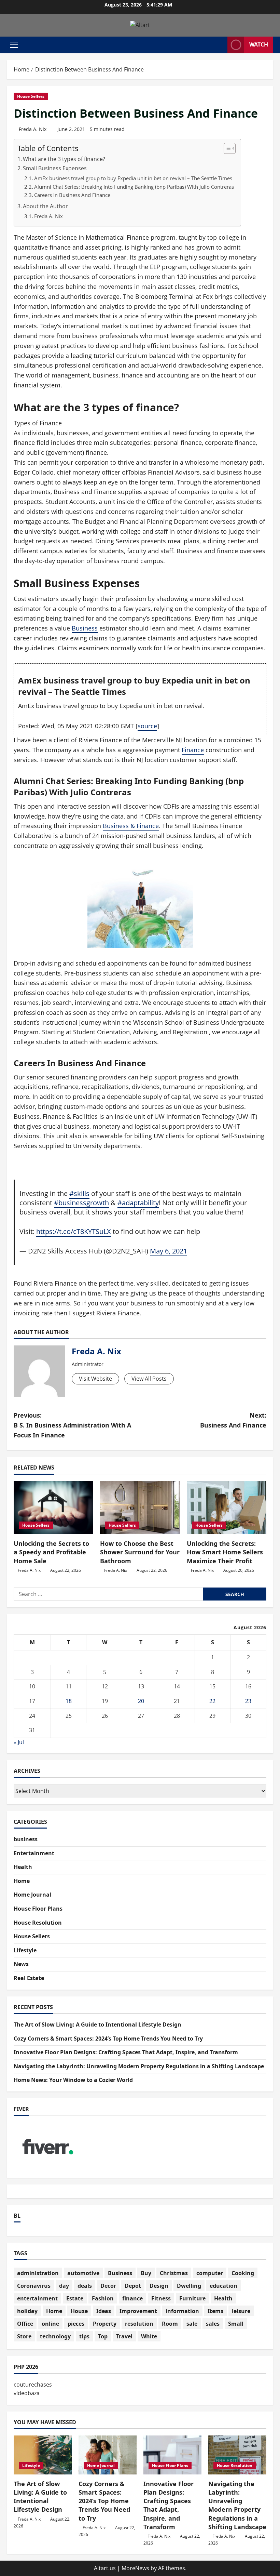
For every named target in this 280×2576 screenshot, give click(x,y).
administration (38, 2273)
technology (55, 2336)
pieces (76, 2324)
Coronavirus (34, 2286)
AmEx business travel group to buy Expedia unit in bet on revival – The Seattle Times (133, 178)
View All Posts (149, 1379)
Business (85, 628)
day (64, 2286)
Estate (75, 2298)
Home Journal (32, 1895)
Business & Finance (131, 826)
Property (105, 2324)
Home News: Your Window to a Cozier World (73, 2080)
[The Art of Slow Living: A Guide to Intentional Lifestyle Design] (43, 2455)
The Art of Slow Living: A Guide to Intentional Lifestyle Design (97, 2024)
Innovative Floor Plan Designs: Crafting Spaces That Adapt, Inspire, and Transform (126, 2052)
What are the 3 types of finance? (64, 159)
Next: (233, 1420)
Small (236, 2324)
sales (213, 2324)
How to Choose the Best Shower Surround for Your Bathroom (140, 1552)
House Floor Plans (38, 1909)
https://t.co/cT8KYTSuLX (74, 1231)
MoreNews (135, 2568)
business (26, 1839)
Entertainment (34, 1853)
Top (103, 2336)
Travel (124, 2336)
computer (210, 2273)
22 (212, 1701)
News (21, 1964)
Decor (108, 2286)
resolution (139, 2324)
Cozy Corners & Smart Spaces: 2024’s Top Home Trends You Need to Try (108, 2039)
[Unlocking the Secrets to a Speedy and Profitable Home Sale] (53, 1508)
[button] (14, 45)
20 (141, 1701)
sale (192, 2324)
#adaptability (138, 1203)
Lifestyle (25, 1950)
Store (24, 2336)
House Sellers (31, 96)
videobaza (27, 2393)
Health (23, 1867)
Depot (133, 2286)
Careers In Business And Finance (72, 195)
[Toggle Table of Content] (226, 148)
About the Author (45, 206)
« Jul (19, 1742)
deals (85, 2286)
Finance (193, 750)
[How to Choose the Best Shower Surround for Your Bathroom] (140, 1508)
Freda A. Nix (33, 129)
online (50, 2324)
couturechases (33, 2385)
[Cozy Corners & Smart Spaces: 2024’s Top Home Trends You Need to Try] (108, 2455)
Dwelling (189, 2286)
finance (132, 2298)
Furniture (192, 2298)
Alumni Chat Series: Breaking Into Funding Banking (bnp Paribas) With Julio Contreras (134, 187)
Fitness (161, 2298)
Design (159, 2286)
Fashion (103, 2298)
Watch (259, 44)
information (182, 2311)
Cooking (243, 2273)
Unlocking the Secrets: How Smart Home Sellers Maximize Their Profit (225, 1552)
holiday (27, 2311)
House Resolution (38, 1923)
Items (215, 2311)
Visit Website (95, 1379)
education (223, 2286)
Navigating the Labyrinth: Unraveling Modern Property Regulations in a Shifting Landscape (139, 2066)
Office (25, 2324)
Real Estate (29, 1978)
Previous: (72, 1425)
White (149, 2336)
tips (84, 2336)
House (79, 2311)
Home (22, 1881)
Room (170, 2324)
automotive (83, 2273)
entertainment (37, 2298)
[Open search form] (220, 45)
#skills (79, 1193)
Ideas (104, 2311)
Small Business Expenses (55, 168)
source (147, 726)
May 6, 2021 (169, 1251)
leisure (241, 2311)
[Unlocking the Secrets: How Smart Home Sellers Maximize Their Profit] (227, 1508)
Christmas (174, 2273)
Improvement (138, 2311)
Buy (146, 2273)
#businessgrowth (81, 1203)
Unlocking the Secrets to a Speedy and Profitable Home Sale (51, 1552)
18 (69, 1701)
